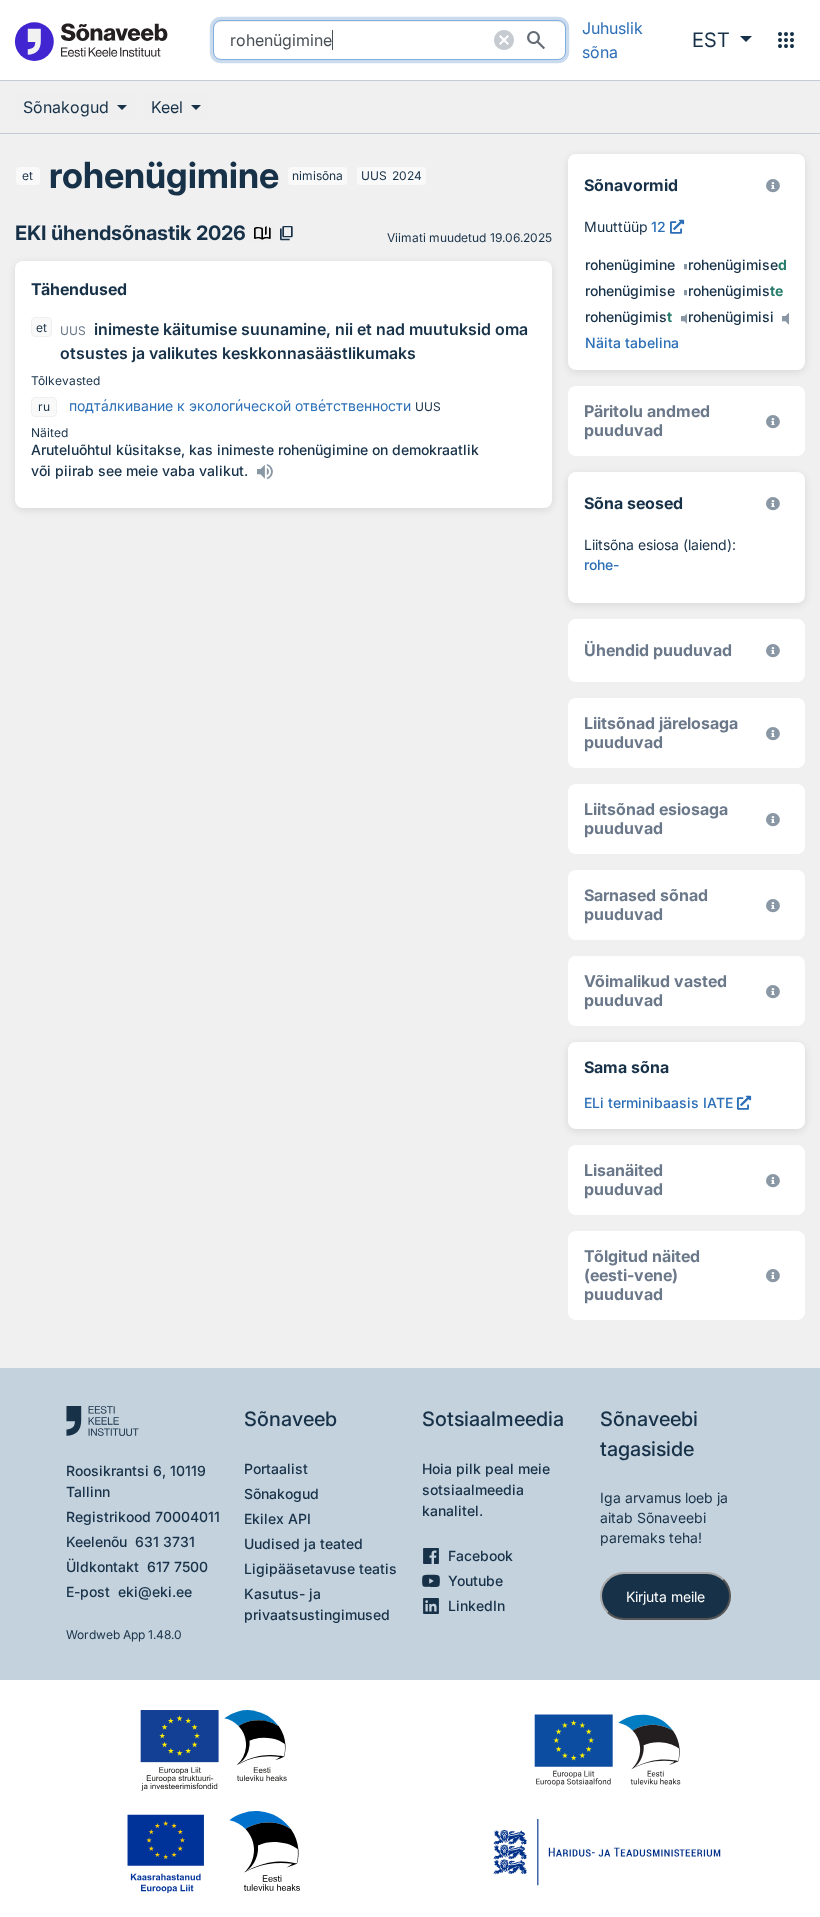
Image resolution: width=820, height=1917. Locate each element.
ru (44, 406)
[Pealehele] (90, 40)
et (27, 175)
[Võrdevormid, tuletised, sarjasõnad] (773, 503)
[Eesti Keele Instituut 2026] (773, 650)
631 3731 (165, 1541)
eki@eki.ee (155, 1591)
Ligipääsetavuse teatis (320, 1568)
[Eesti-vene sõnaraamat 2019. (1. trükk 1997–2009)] (773, 1275)
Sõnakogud (281, 1493)
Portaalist (276, 1468)
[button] (722, 40)
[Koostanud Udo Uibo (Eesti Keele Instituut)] (773, 421)
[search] (389, 40)
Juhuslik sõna (612, 40)
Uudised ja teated (303, 1543)
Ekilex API (277, 1518)
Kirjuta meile (665, 1596)
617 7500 (177, 1566)
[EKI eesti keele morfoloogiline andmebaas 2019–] (773, 185)
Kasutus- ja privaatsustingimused (317, 1604)
